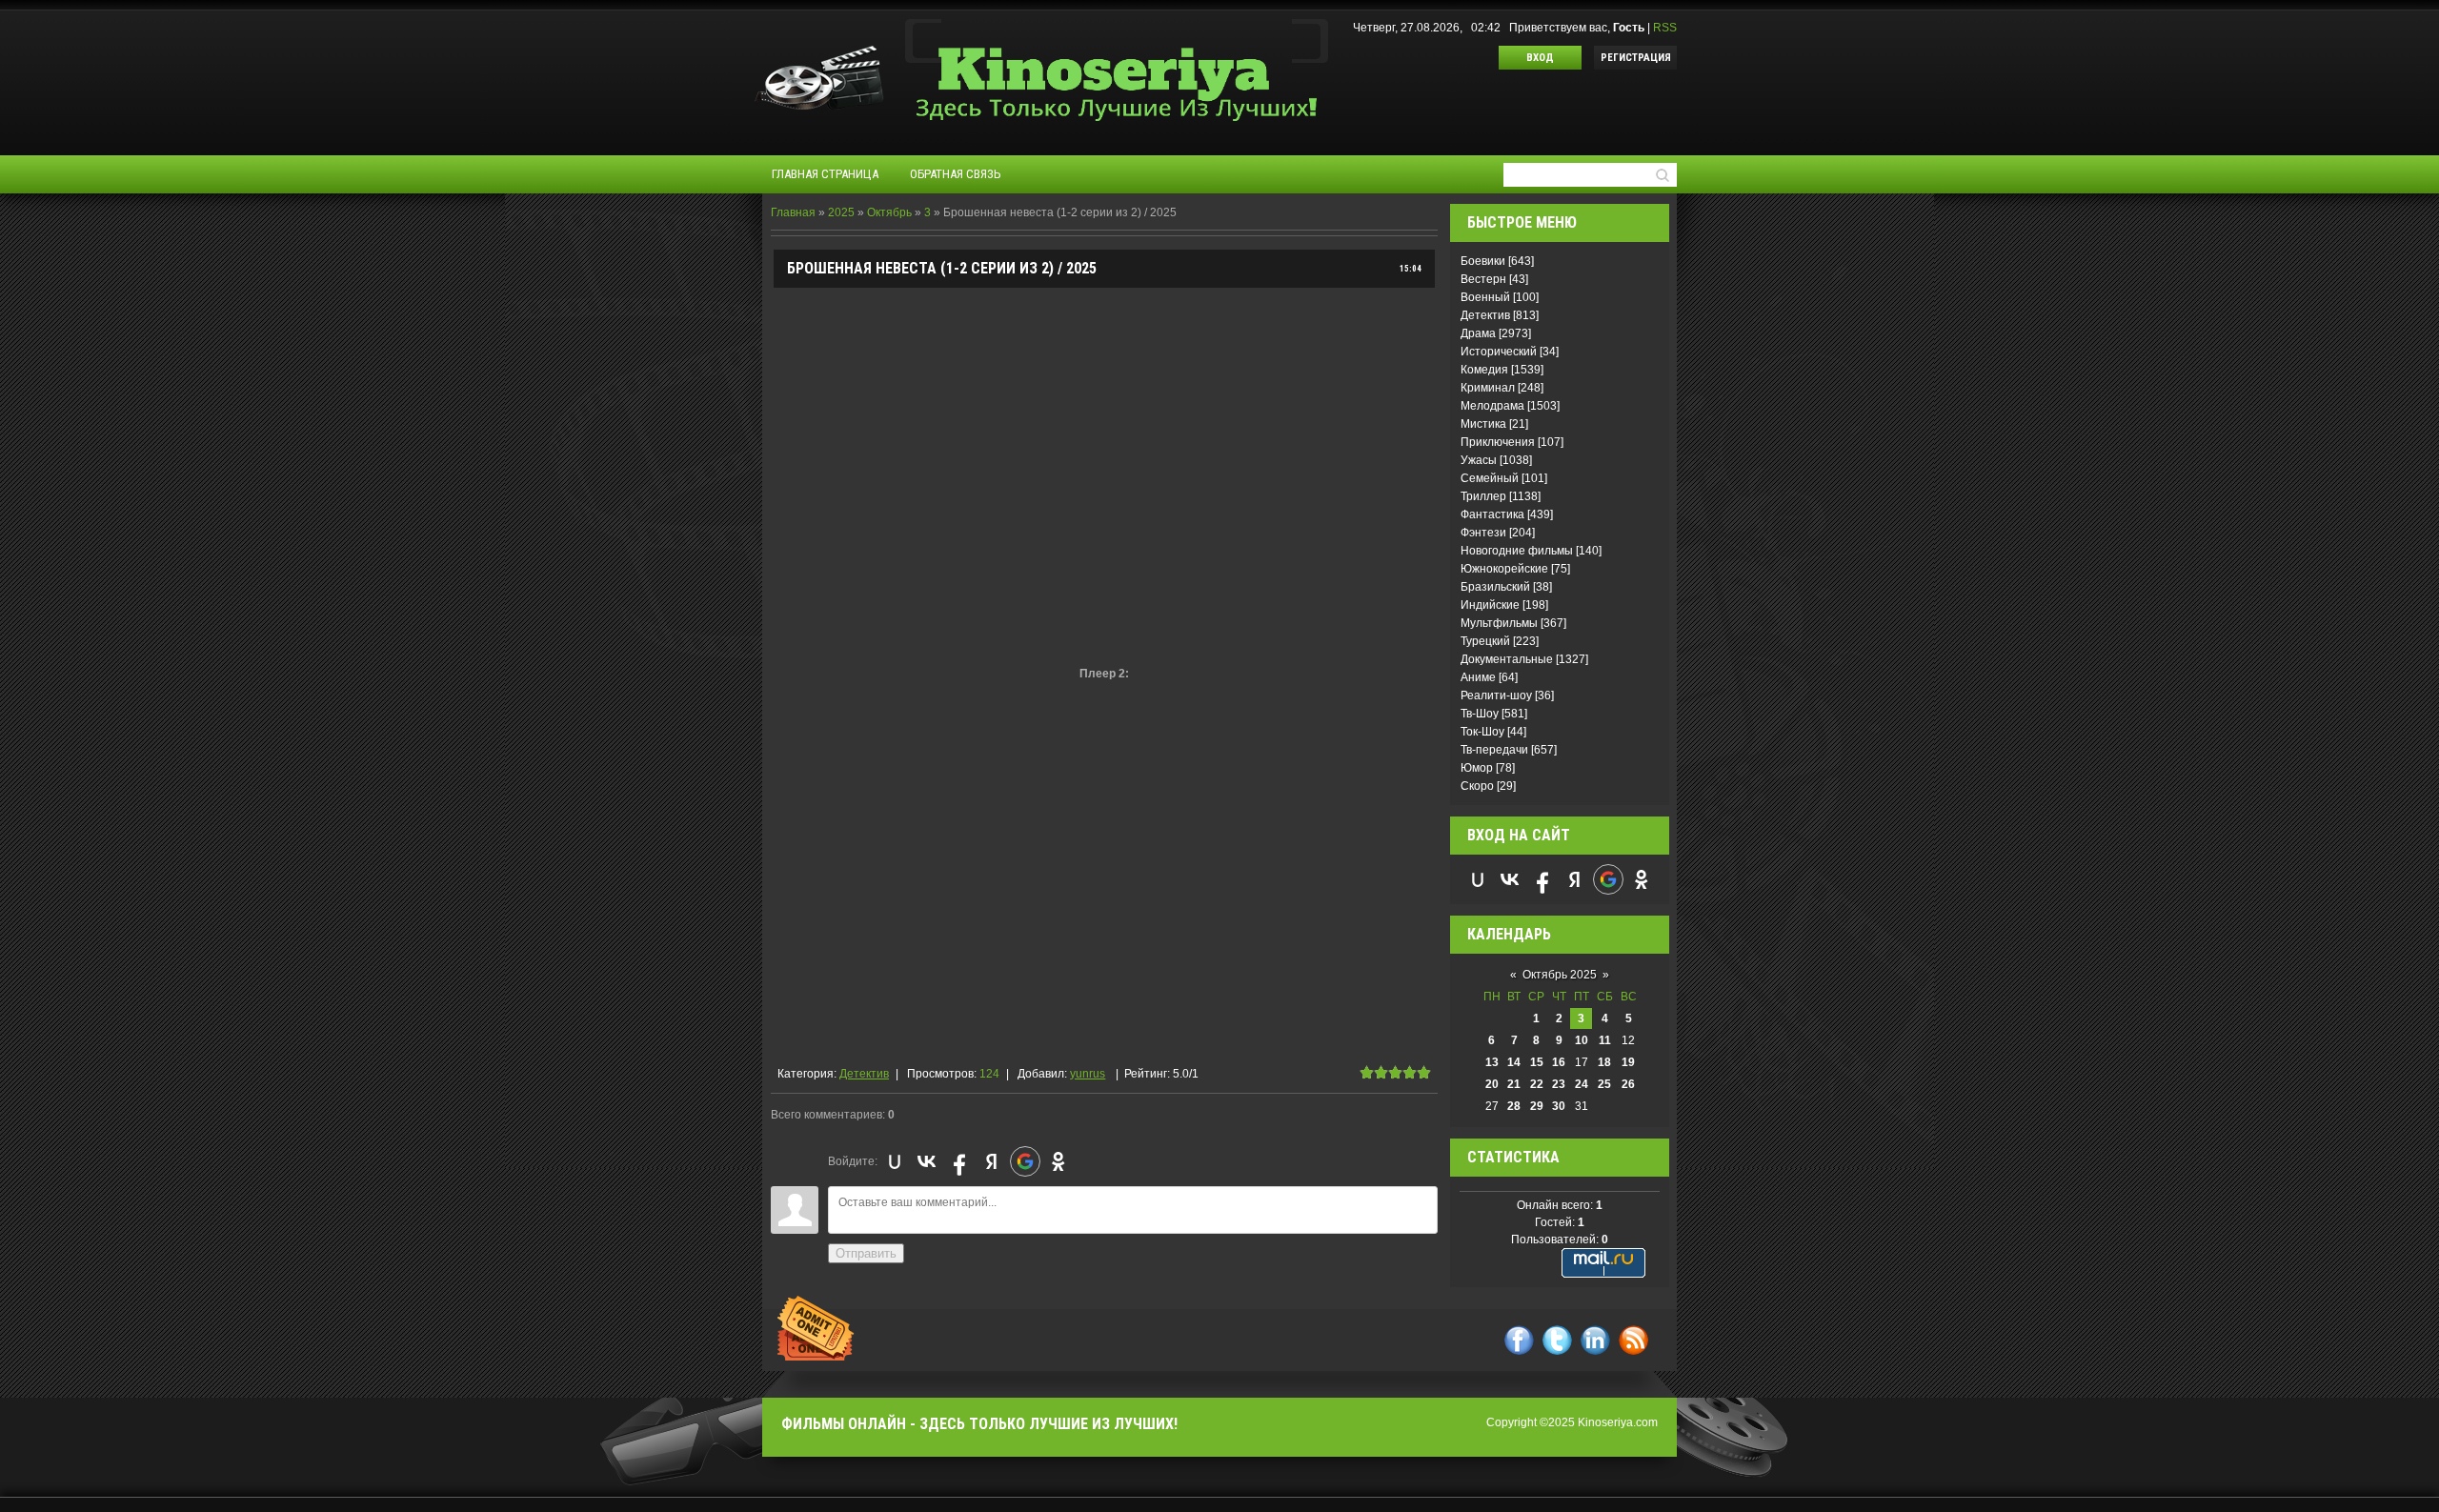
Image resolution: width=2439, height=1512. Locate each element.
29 (1537, 1106)
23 (1559, 1084)
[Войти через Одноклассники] (1058, 1161)
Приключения (1498, 442)
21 (1514, 1084)
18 (1604, 1062)
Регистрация (1636, 58)
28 (1514, 1106)
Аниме (1478, 677)
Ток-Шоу (1482, 732)
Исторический (1499, 352)
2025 (841, 212)
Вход (1540, 58)
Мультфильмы (1499, 623)
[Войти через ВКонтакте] (927, 1161)
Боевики (1483, 261)
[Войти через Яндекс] (992, 1161)
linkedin (1595, 1340)
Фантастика (1492, 514)
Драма (1478, 333)
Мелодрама (1492, 406)
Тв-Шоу (1480, 714)
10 (1582, 1040)
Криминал (1488, 388)
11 (1605, 1040)
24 (1582, 1084)
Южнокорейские (1504, 569)
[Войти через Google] (1025, 1161)
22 (1537, 1084)
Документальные (1507, 659)
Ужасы (1479, 460)
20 (1492, 1084)
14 (1514, 1062)
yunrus (1088, 1074)
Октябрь (889, 212)
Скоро (1477, 786)
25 (1604, 1084)
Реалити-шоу (1496, 696)
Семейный (1490, 478)
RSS (1665, 28)
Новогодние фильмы (1517, 551)
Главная (793, 212)
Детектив (864, 1074)
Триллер (1483, 496)
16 (1559, 1062)
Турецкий (1485, 641)
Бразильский (1495, 587)
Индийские (1490, 605)
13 (1492, 1062)
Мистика (1483, 424)
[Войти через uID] (895, 1161)
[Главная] (1117, 40)
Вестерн (1483, 279)
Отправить (866, 1253)
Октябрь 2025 (1560, 975)
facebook (1519, 1340)
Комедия (1484, 370)
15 (1537, 1062)
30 (1559, 1106)
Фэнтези (1483, 533)
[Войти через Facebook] (959, 1161)
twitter (1557, 1340)
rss (1633, 1340)
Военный (1485, 297)
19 (1628, 1062)
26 (1628, 1084)
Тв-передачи (1494, 750)
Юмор (1477, 768)
